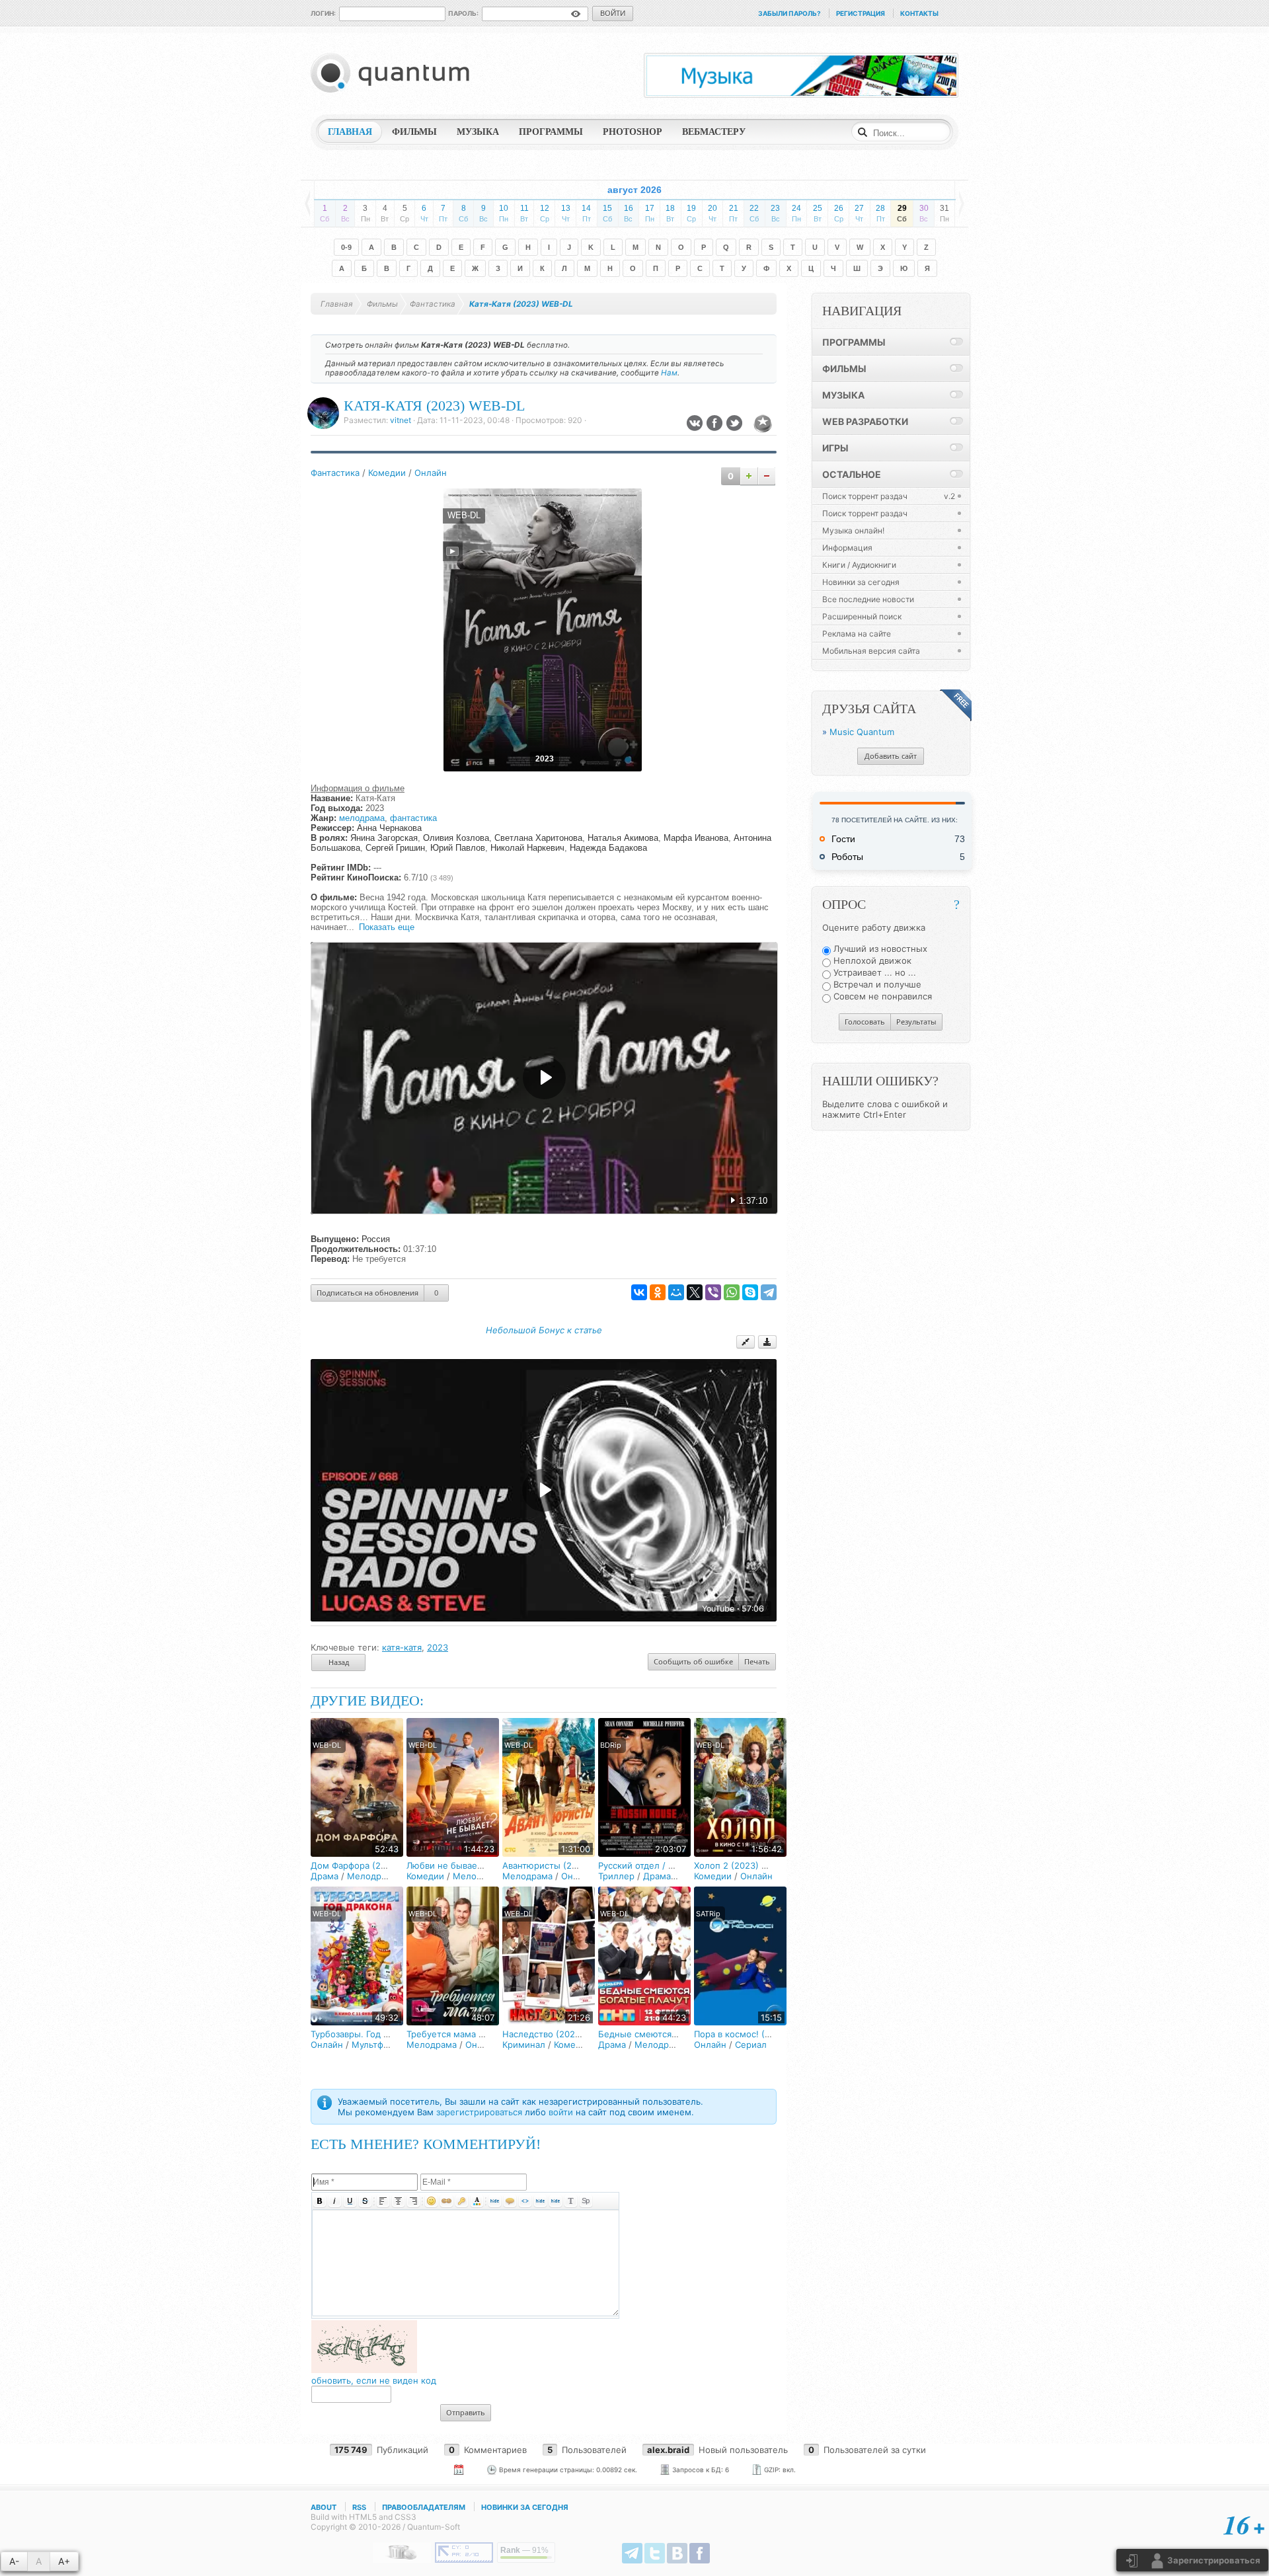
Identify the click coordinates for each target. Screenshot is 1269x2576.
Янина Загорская (384, 838)
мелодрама (362, 818)
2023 (438, 1647)
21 (734, 213)
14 (586, 213)
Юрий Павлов (458, 848)
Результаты (916, 1022)
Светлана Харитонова (538, 838)
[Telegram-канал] (632, 2553)
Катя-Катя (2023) (425, 958)
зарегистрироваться (479, 2112)
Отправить (466, 2412)
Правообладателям (424, 2507)
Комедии (387, 473)
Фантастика (335, 473)
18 (670, 213)
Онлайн (431, 473)
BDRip (611, 1745)
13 (566, 213)
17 (650, 213)
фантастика (413, 818)
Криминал (524, 2045)
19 (691, 213)
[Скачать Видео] (767, 1342)
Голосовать (865, 1022)
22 (754, 213)
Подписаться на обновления (367, 1293)
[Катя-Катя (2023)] (544, 768)
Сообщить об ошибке (693, 1661)
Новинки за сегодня (525, 2507)
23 (775, 213)
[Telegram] (769, 1292)
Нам (669, 373)
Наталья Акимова (623, 838)
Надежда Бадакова (608, 848)
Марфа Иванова (696, 838)
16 (629, 213)
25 (818, 213)
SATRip (708, 1914)
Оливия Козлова (456, 838)
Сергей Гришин (395, 848)
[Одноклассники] (658, 1292)
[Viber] (713, 1292)
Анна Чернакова (389, 828)
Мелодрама (372, 1876)
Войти (613, 13)
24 (796, 213)
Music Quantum (862, 732)
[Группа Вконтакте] (677, 2553)
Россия (376, 1239)
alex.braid (668, 2450)
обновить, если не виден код (374, 2380)
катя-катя (402, 1647)
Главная (337, 304)
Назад (339, 1662)
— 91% (524, 2550)
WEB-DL (464, 516)
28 (880, 213)
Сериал (751, 2045)
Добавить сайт (891, 756)
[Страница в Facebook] (700, 2553)
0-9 (346, 247)
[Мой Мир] (676, 1292)
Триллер (616, 1876)
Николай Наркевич (527, 848)
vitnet (401, 420)
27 (859, 213)
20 (712, 213)
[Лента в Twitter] (655, 2553)
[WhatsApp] (732, 1292)
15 (607, 213)
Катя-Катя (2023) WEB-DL (434, 406)
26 (839, 213)
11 (524, 213)
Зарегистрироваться (1213, 2560)
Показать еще (387, 927)
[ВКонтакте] (639, 1292)
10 (504, 213)
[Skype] (750, 1292)
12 (545, 213)
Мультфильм (378, 2045)
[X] (695, 1292)
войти (561, 2112)
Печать (757, 1661)
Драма (325, 1876)
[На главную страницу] (393, 73)
